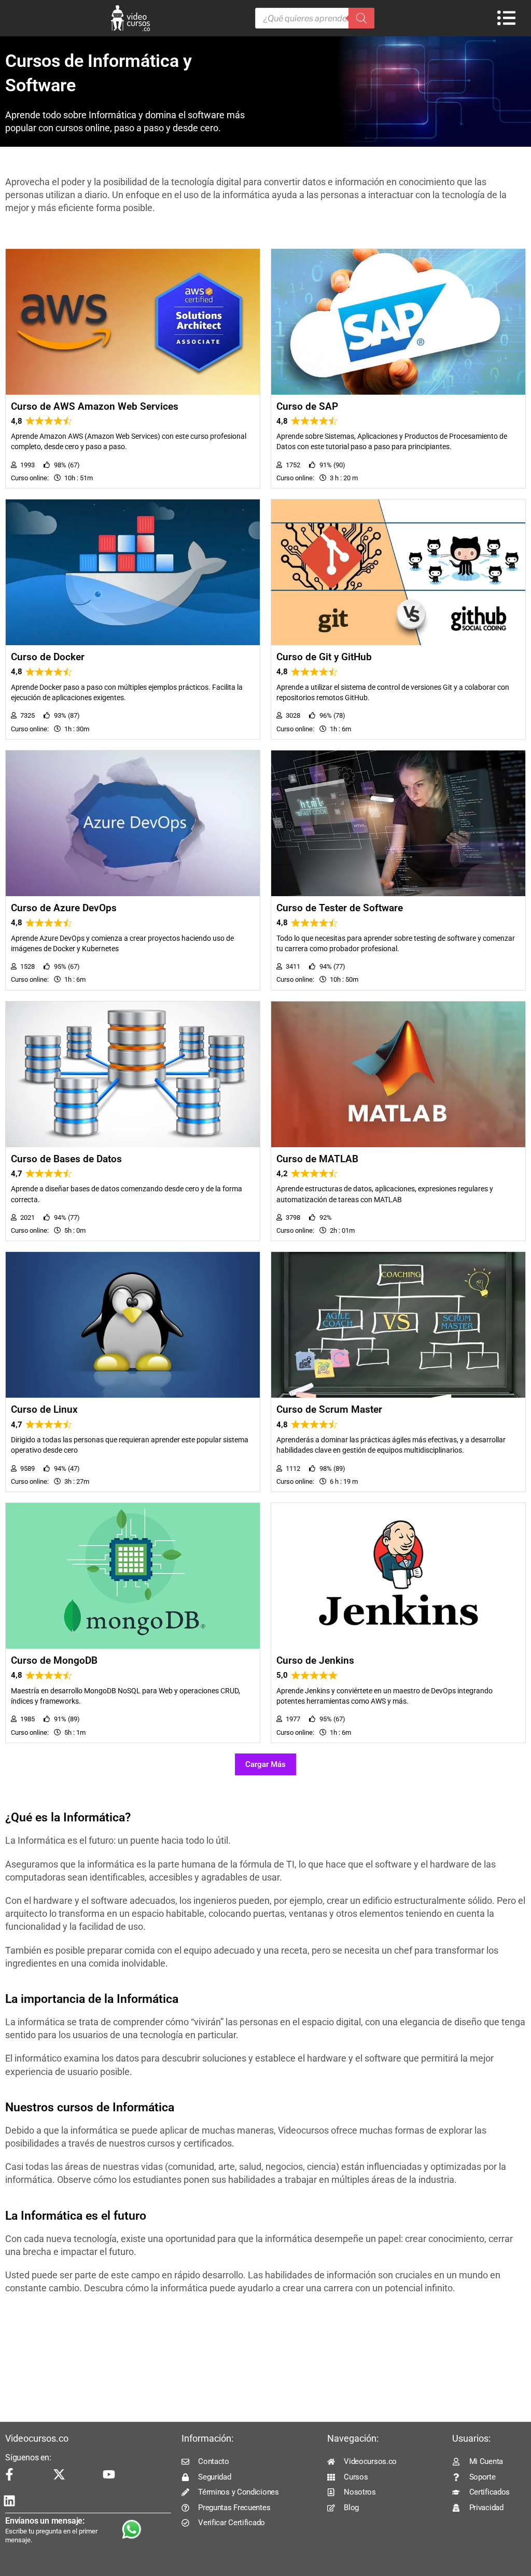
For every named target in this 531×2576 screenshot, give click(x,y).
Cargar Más (265, 1764)
